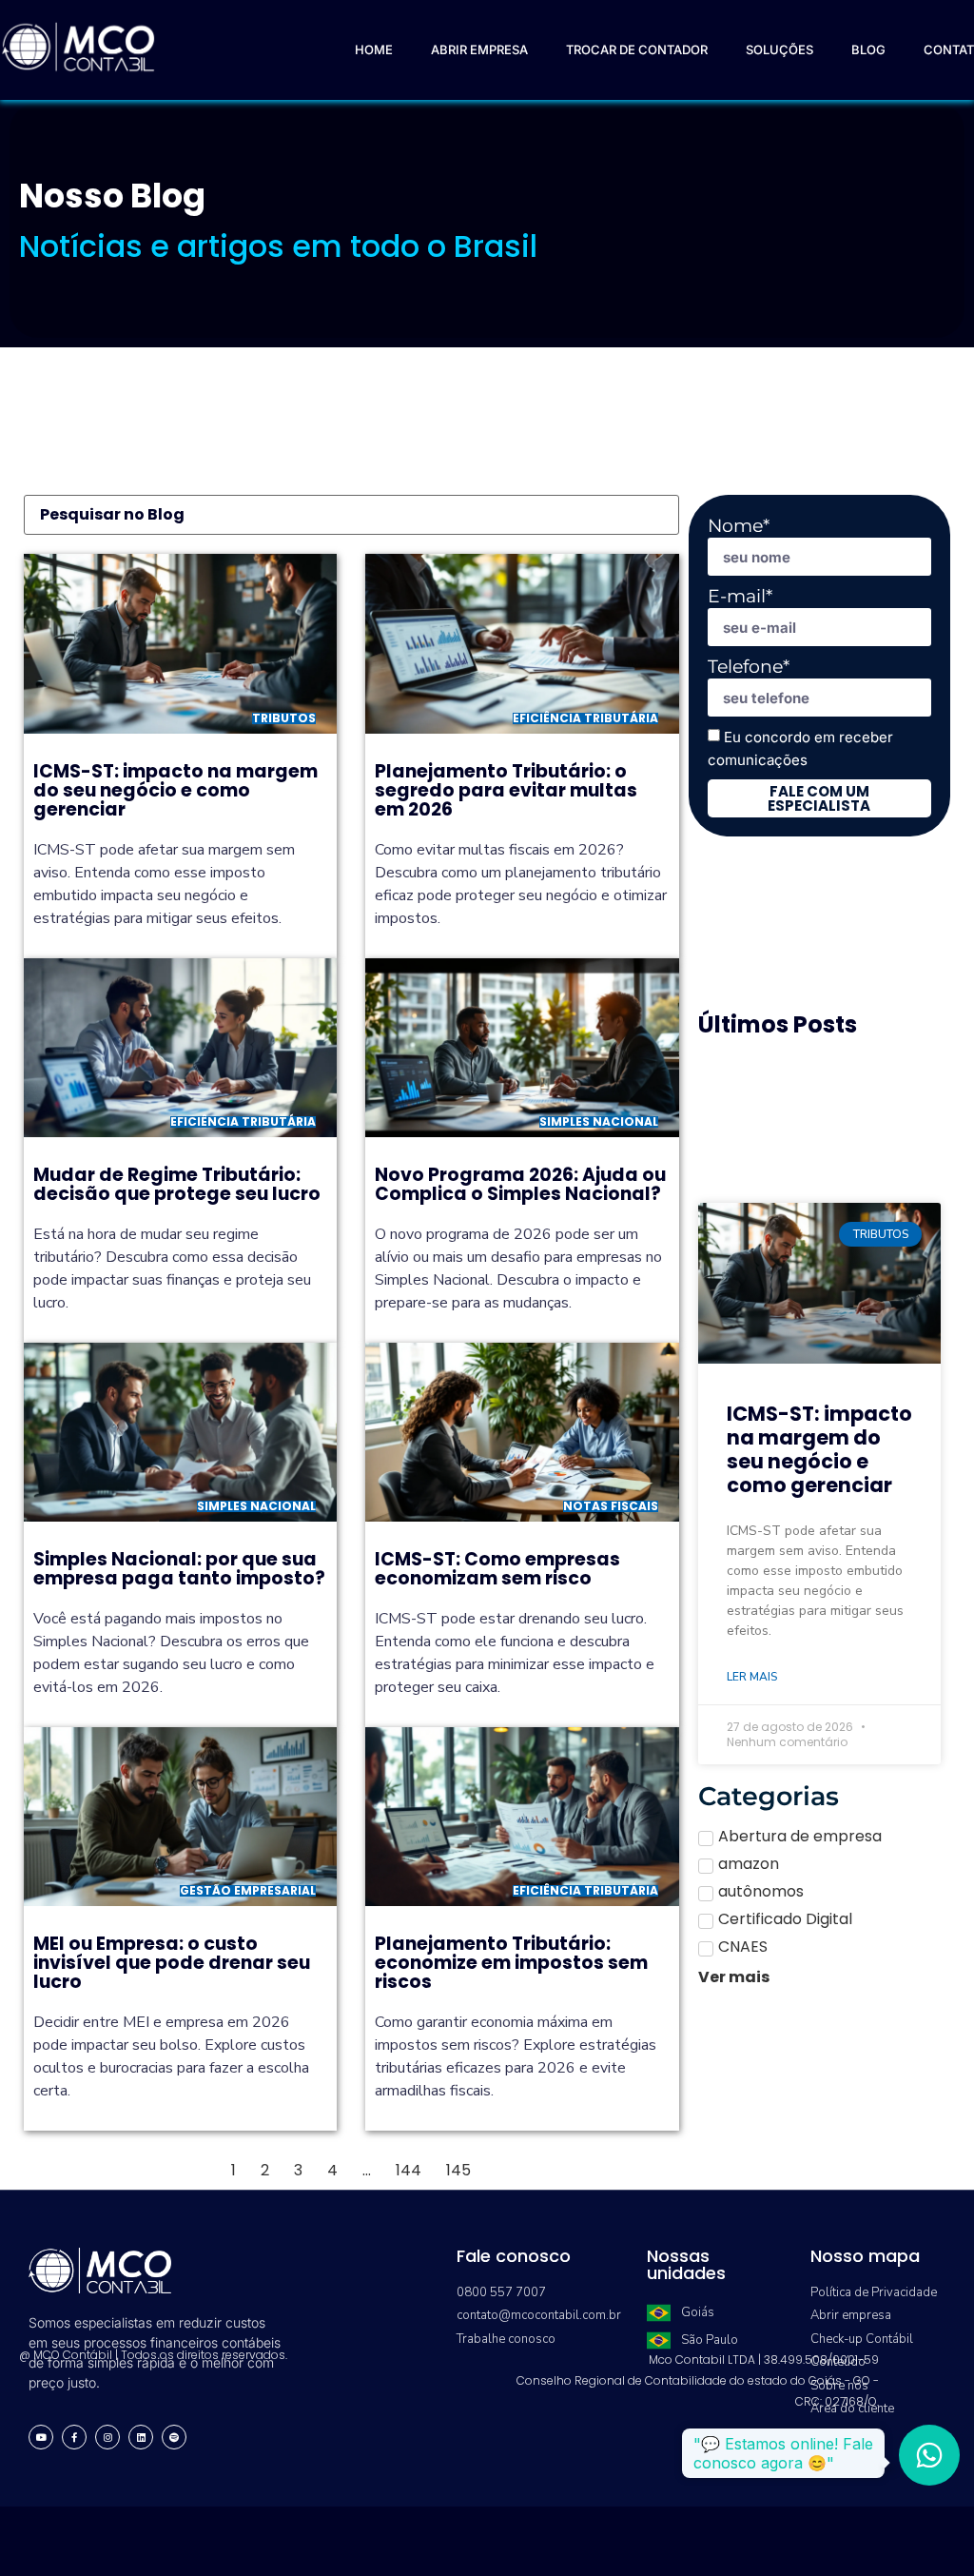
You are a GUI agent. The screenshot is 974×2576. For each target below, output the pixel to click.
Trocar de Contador (637, 49)
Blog (868, 49)
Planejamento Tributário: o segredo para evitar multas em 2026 (506, 790)
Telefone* (749, 667)
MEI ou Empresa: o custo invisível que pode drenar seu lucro (172, 1963)
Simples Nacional (599, 1121)
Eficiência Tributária (585, 718)
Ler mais (752, 1677)
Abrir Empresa (479, 49)
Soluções (779, 49)
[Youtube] (41, 2437)
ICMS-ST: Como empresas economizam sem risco (497, 1569)
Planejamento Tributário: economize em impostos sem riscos (511, 1963)
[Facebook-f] (74, 2437)
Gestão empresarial (248, 1890)
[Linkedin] (141, 2437)
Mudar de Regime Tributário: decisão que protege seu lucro (177, 1184)
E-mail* (740, 596)
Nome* (739, 526)
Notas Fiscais (611, 1506)
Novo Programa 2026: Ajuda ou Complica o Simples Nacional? (520, 1184)
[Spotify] (174, 2437)
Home (374, 49)
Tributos (284, 718)
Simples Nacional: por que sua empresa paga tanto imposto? (179, 1569)
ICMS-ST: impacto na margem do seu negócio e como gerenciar (175, 790)
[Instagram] (107, 2437)
